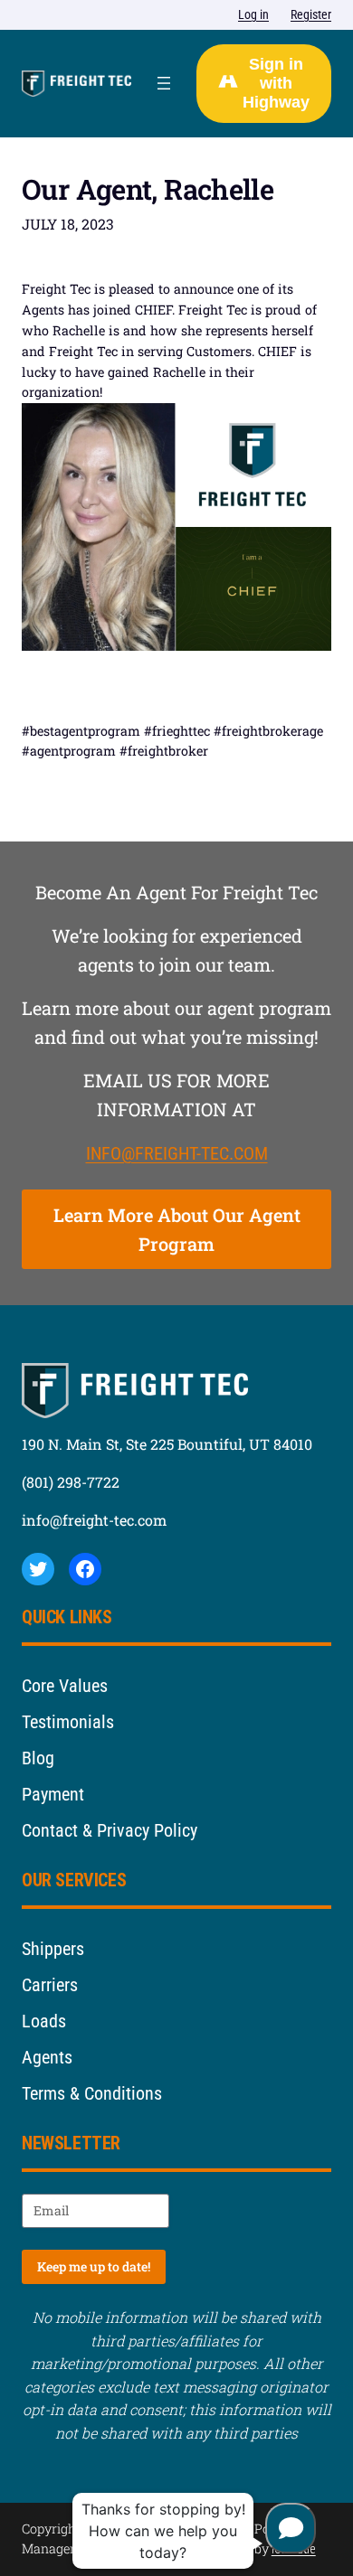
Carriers (50, 1985)
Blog (38, 1758)
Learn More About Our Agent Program (177, 1229)
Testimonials (68, 1722)
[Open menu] (164, 83)
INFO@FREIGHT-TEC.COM (177, 1153)
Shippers (53, 1949)
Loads (44, 2021)
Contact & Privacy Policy (110, 1830)
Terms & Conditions (92, 2093)
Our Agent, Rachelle (148, 190)
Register (311, 14)
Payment (53, 1794)
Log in (253, 14)
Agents (47, 2057)
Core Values (65, 1686)
